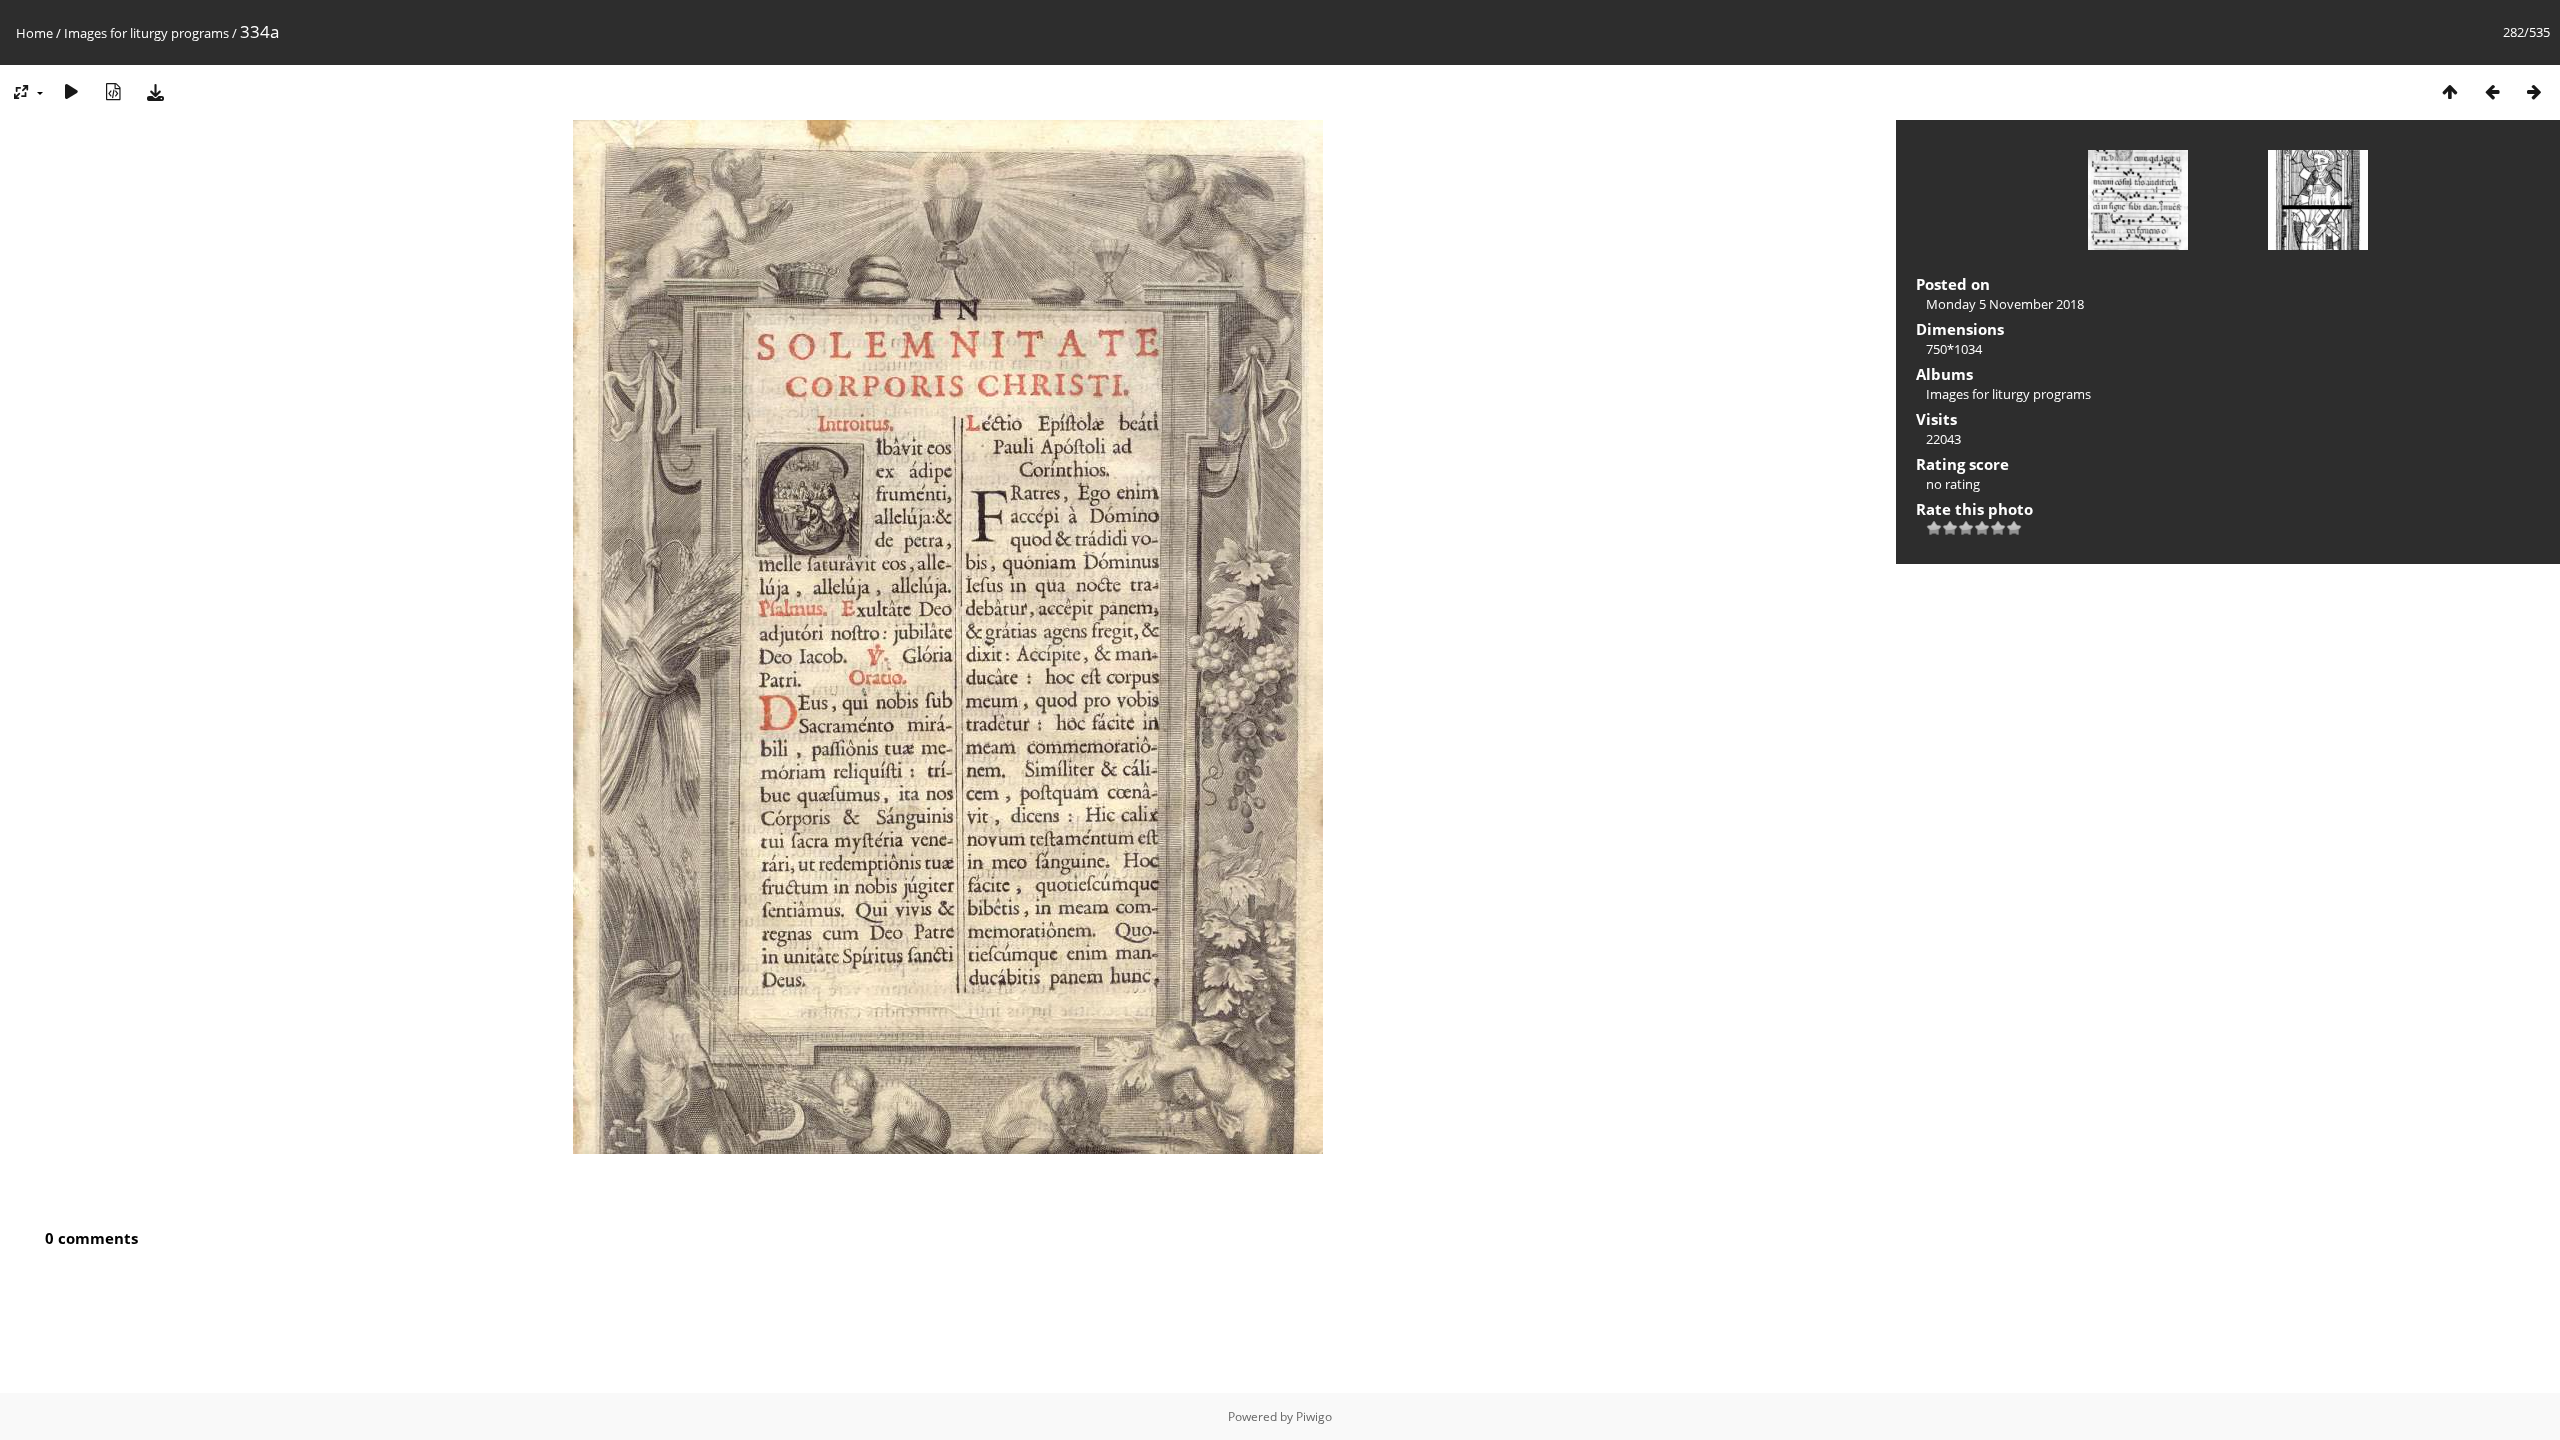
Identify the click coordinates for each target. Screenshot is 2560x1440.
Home (34, 33)
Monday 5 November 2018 (2005, 304)
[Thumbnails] (2450, 91)
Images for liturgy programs (146, 33)
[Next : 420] (2534, 91)
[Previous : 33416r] (2492, 91)
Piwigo (1314, 1416)
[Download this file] (155, 91)
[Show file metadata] (113, 91)
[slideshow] (71, 91)
